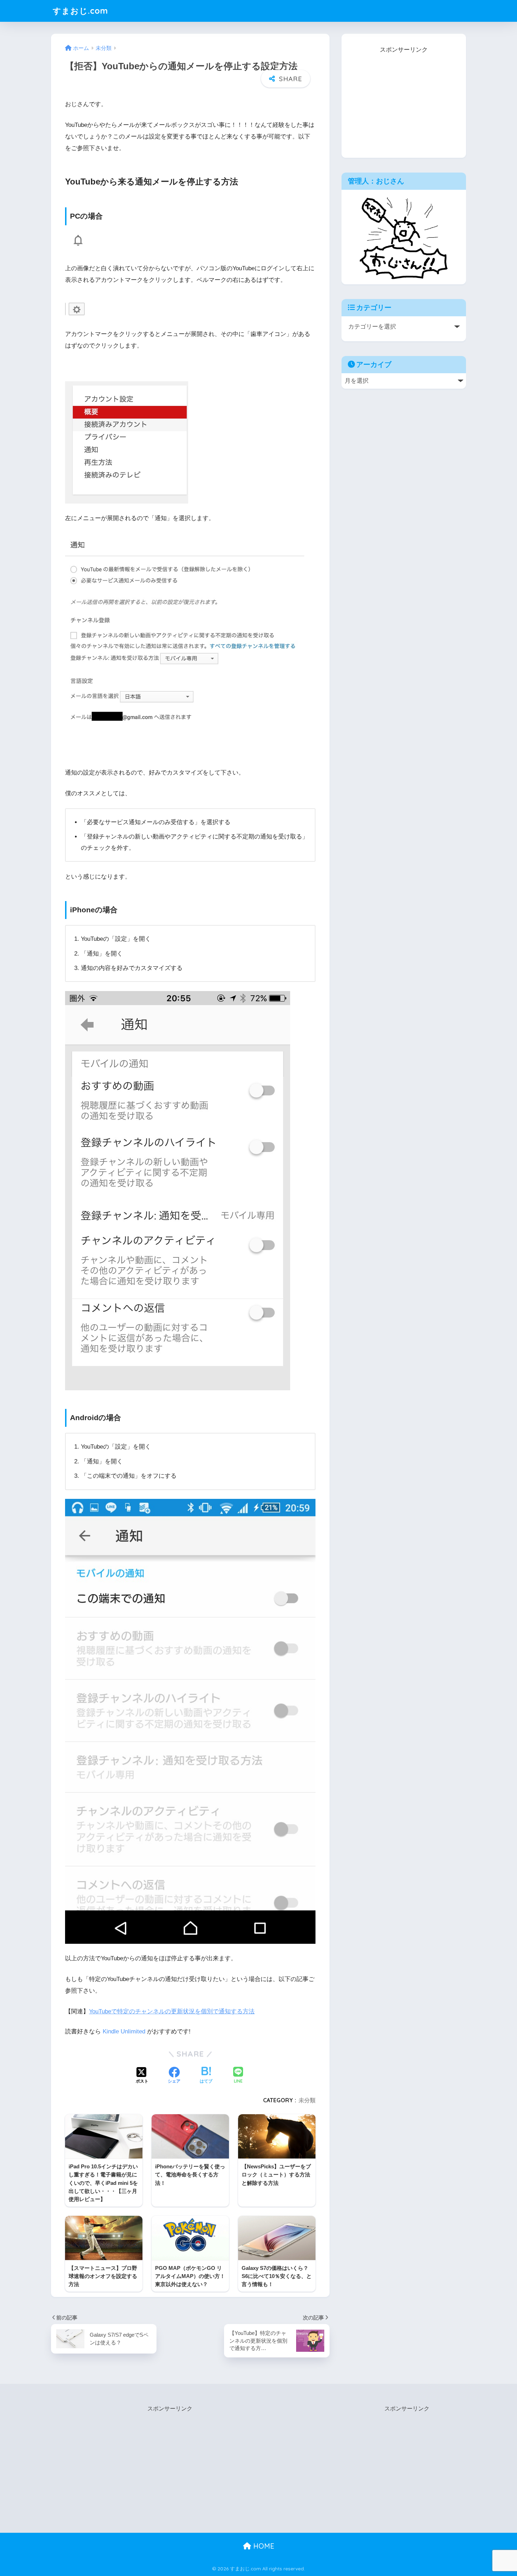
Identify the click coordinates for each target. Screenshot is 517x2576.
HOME (263, 2546)
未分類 (307, 2100)
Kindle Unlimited (124, 2031)
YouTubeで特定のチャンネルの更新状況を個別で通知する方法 (172, 2011)
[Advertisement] (404, 99)
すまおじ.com (80, 11)
